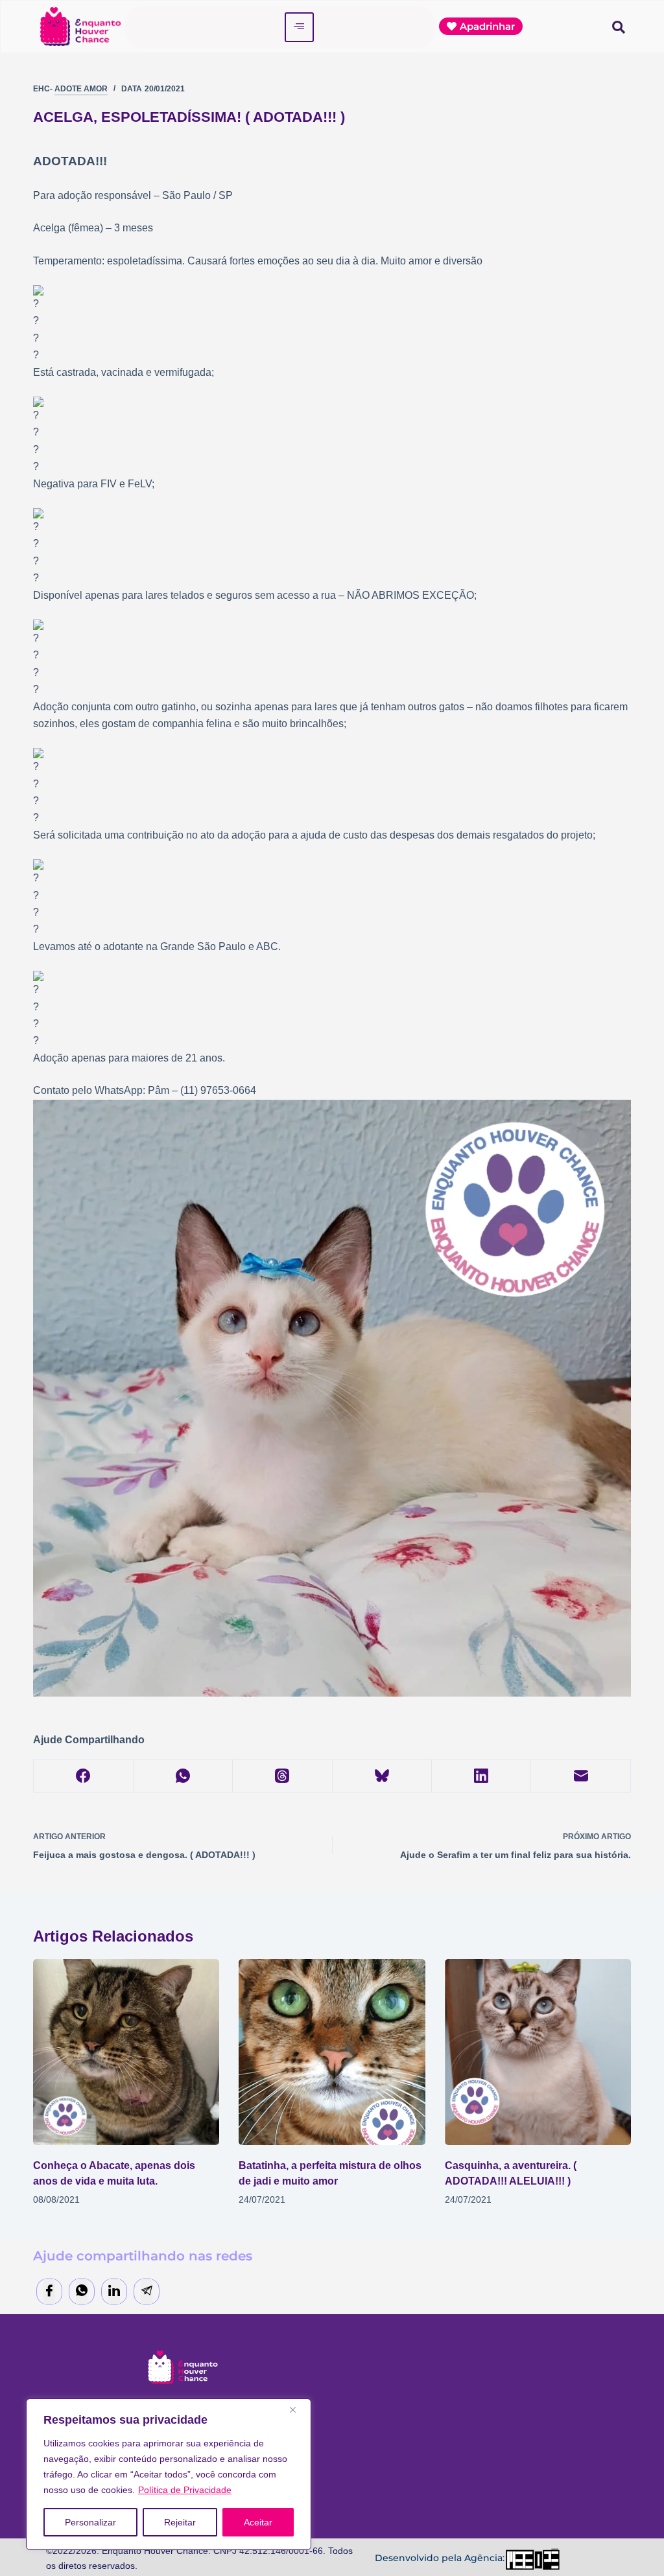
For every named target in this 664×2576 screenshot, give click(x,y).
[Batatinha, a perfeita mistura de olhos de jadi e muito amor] (332, 2052)
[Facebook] (83, 1776)
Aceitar (258, 2522)
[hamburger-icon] (299, 27)
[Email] (581, 1776)
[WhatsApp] (183, 1776)
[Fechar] (298, 2409)
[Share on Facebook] (49, 2292)
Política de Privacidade (185, 2490)
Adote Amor (81, 89)
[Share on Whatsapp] (82, 2292)
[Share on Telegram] (147, 2292)
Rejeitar (180, 2522)
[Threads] (282, 1776)
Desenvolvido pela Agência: (440, 2558)
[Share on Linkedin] (114, 2292)
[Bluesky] (382, 1776)
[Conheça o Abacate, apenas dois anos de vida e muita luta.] (126, 2052)
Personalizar (90, 2522)
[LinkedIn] (481, 1776)
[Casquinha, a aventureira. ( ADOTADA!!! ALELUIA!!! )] (538, 2052)
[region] (169, 2474)
